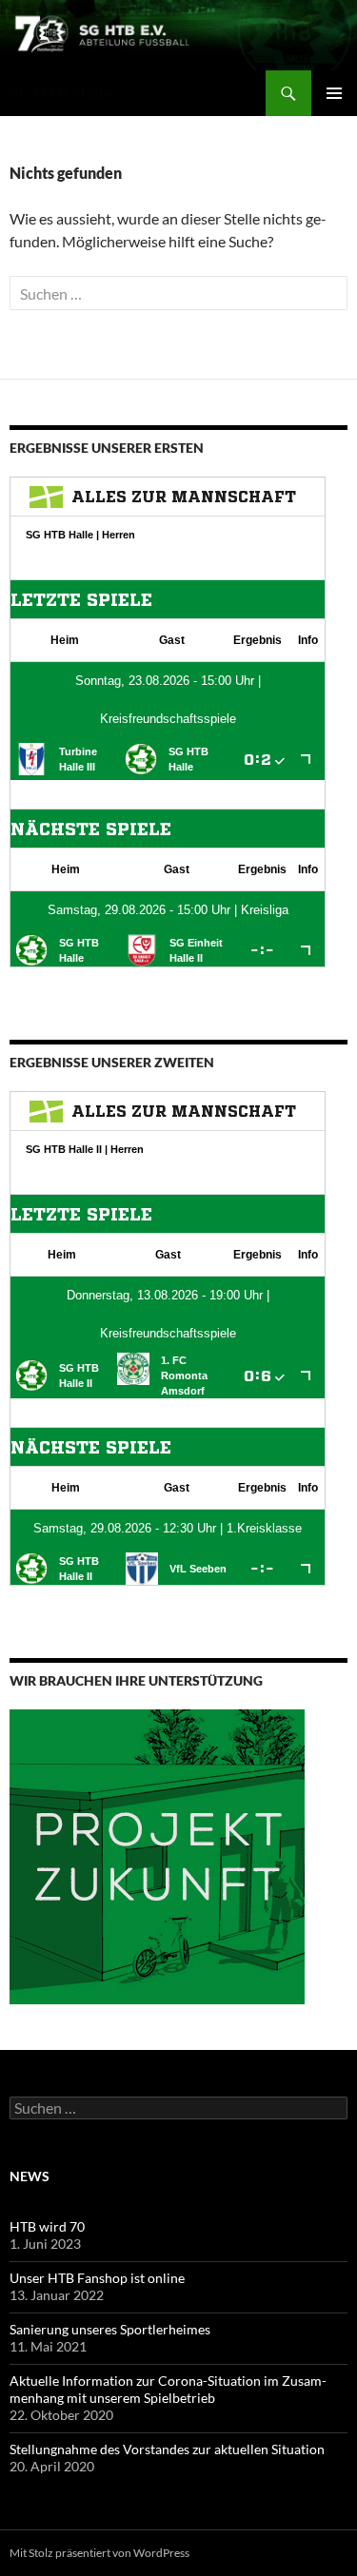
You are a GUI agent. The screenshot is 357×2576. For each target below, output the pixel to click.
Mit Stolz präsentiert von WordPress (99, 2553)
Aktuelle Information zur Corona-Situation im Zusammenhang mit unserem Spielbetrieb (168, 2389)
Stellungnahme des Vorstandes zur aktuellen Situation (167, 2449)
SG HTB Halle (61, 93)
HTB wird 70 (47, 2226)
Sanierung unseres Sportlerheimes (110, 2329)
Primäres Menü (334, 93)
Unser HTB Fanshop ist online (97, 2278)
